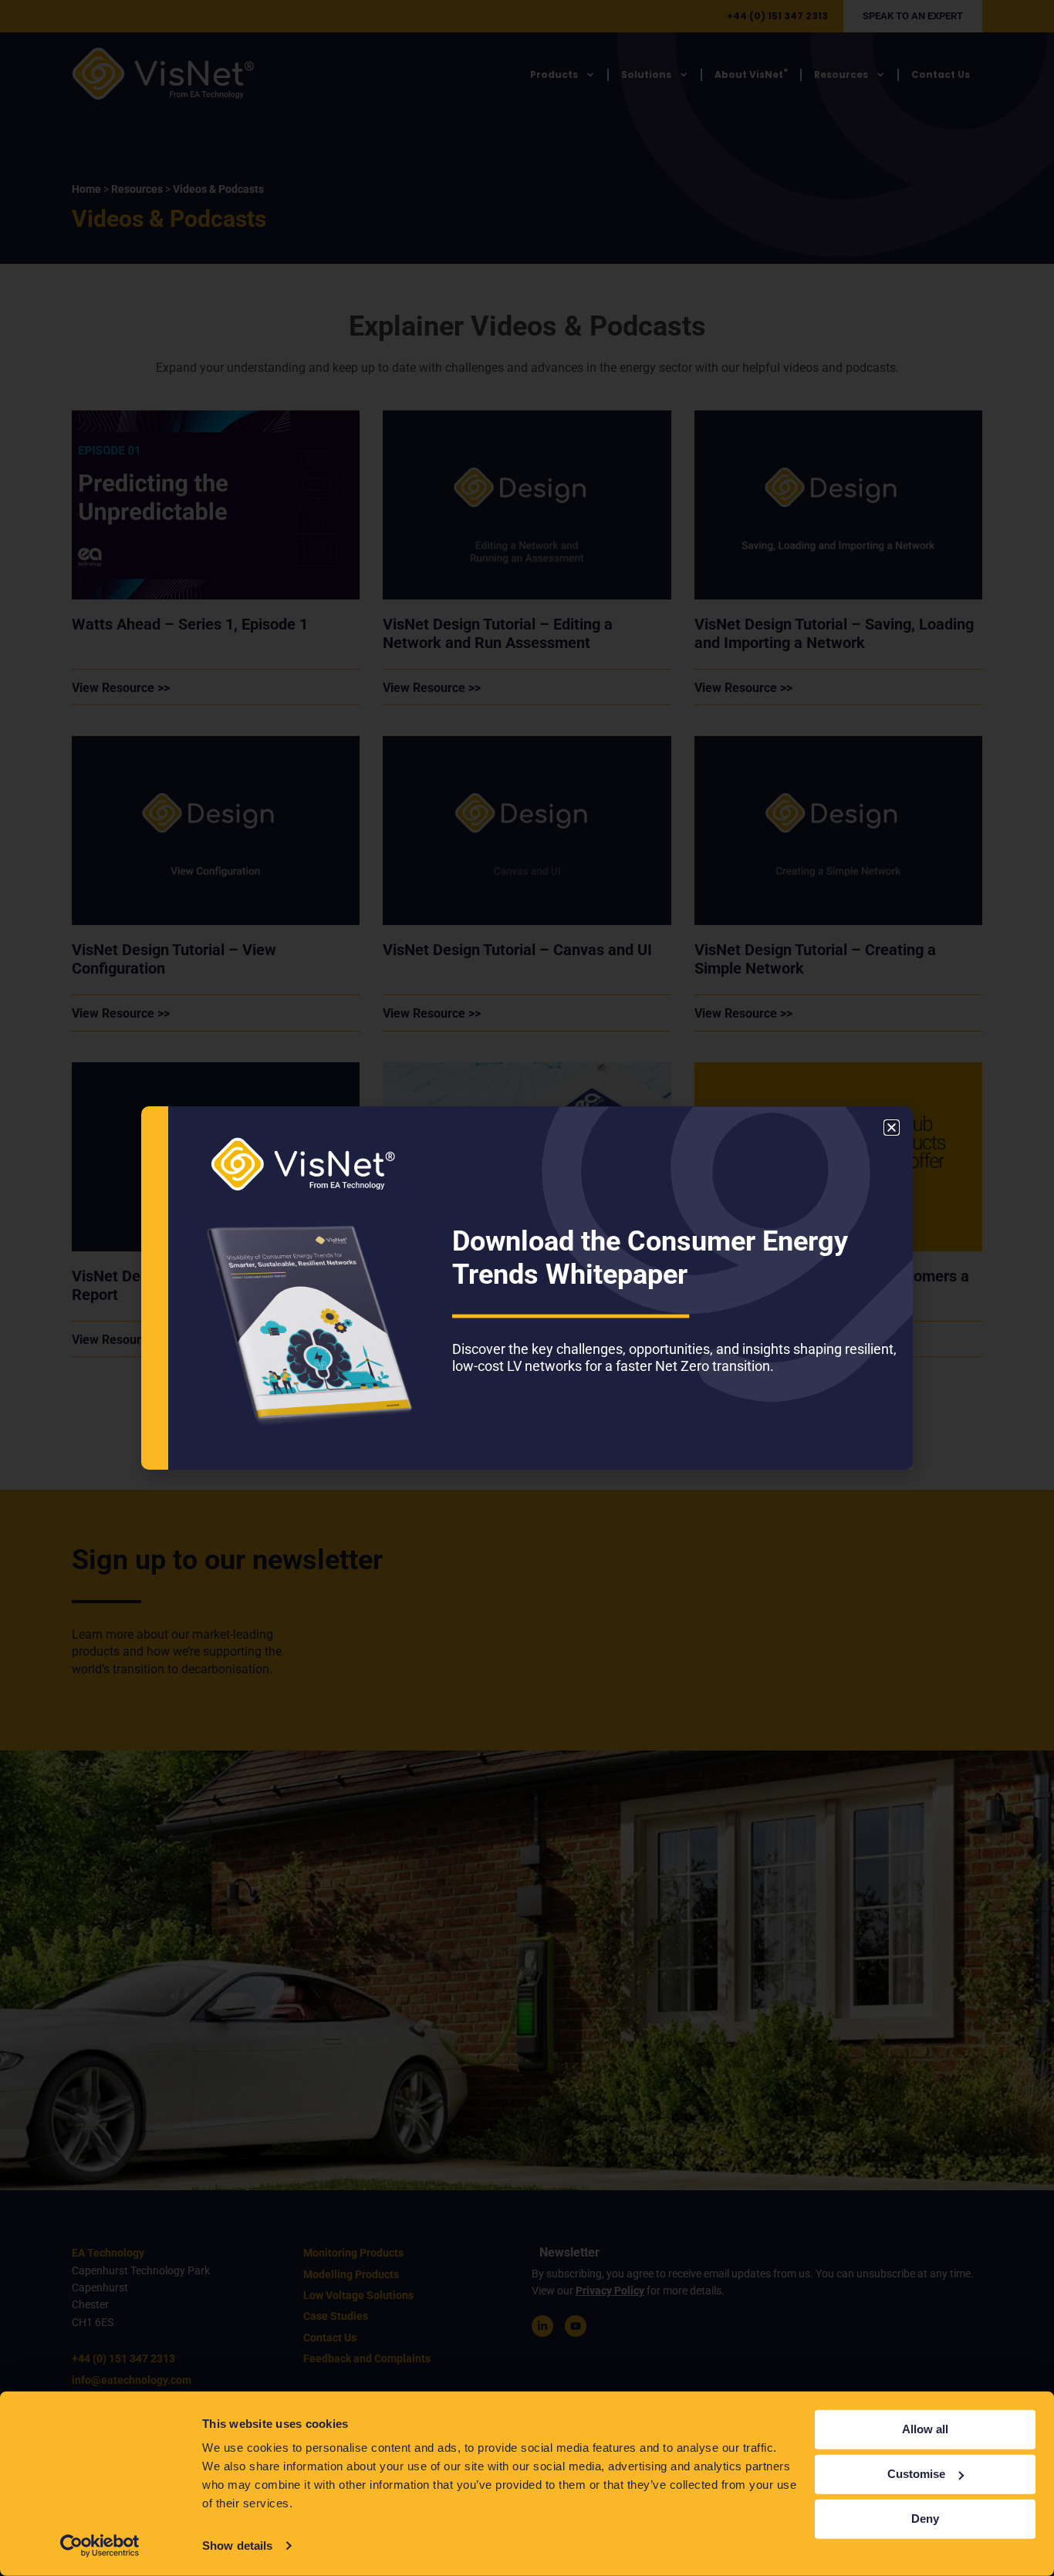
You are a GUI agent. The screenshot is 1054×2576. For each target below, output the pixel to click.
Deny (925, 2519)
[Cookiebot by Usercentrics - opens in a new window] (100, 2546)
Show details (237, 2546)
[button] (892, 1128)
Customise (916, 2474)
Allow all (925, 2429)
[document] (527, 1288)
